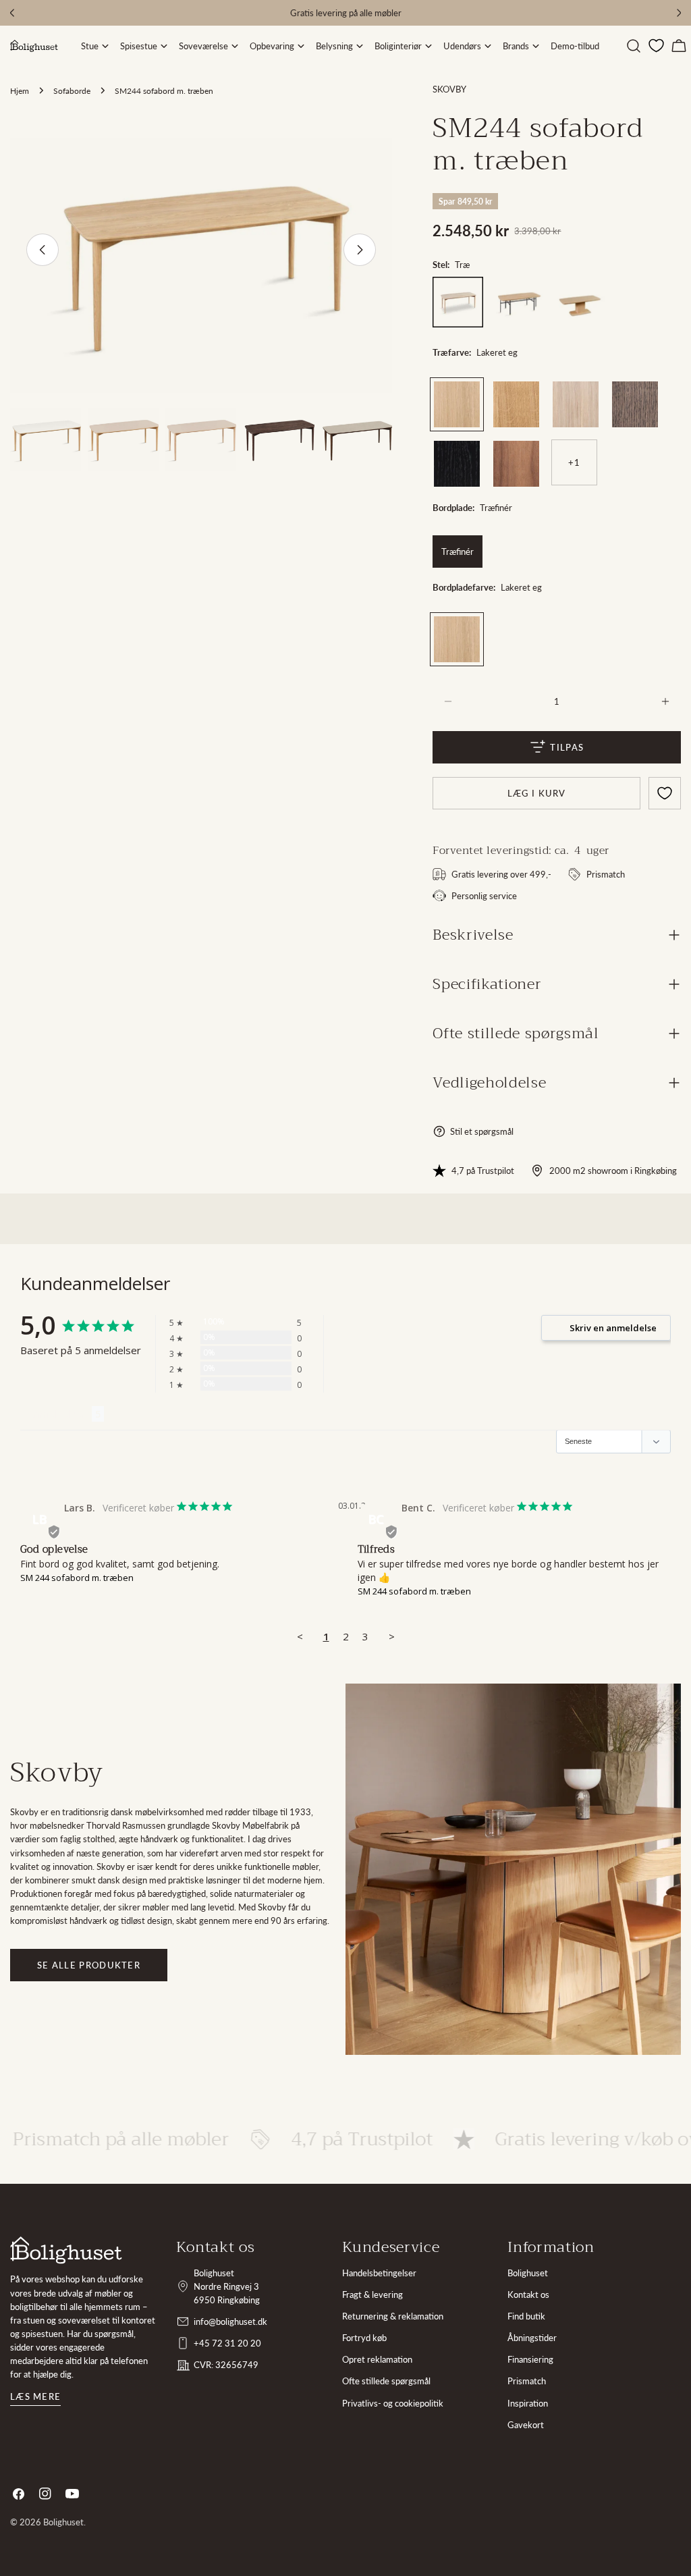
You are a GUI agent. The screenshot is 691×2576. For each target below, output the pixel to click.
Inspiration (528, 2403)
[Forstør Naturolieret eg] (529, 392)
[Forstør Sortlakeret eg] (470, 451)
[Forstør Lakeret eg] (470, 392)
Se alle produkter (89, 1965)
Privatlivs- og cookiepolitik (393, 2403)
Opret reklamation (377, 2359)
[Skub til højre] (360, 250)
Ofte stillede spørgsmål (386, 2381)
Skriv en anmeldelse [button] (613, 1328)
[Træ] (458, 302)
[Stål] (519, 302)
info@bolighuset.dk (230, 2322)
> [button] (392, 1636)
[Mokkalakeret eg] (635, 404)
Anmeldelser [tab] (56, 1414)
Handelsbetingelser (379, 2273)
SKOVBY (449, 89)
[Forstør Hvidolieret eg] (588, 392)
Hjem (20, 90)
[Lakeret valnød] (516, 464)
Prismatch (527, 2381)
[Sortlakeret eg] (457, 464)
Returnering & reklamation (393, 2316)
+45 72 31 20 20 (227, 2343)
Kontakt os (528, 2295)
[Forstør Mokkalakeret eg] (648, 392)
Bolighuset (528, 2273)
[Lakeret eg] (457, 404)
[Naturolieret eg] (516, 404)
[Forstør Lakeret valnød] (529, 451)
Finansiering (530, 2359)
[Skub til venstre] (43, 250)
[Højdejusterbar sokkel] (581, 302)
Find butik (526, 2316)
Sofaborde (72, 90)
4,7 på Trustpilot (483, 1171)
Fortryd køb (364, 2338)
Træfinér (458, 552)
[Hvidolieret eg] (576, 404)
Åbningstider (532, 2338)
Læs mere (35, 2396)
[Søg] (634, 46)
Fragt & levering (372, 2295)
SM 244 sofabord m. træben (77, 1578)
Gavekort (526, 2425)
